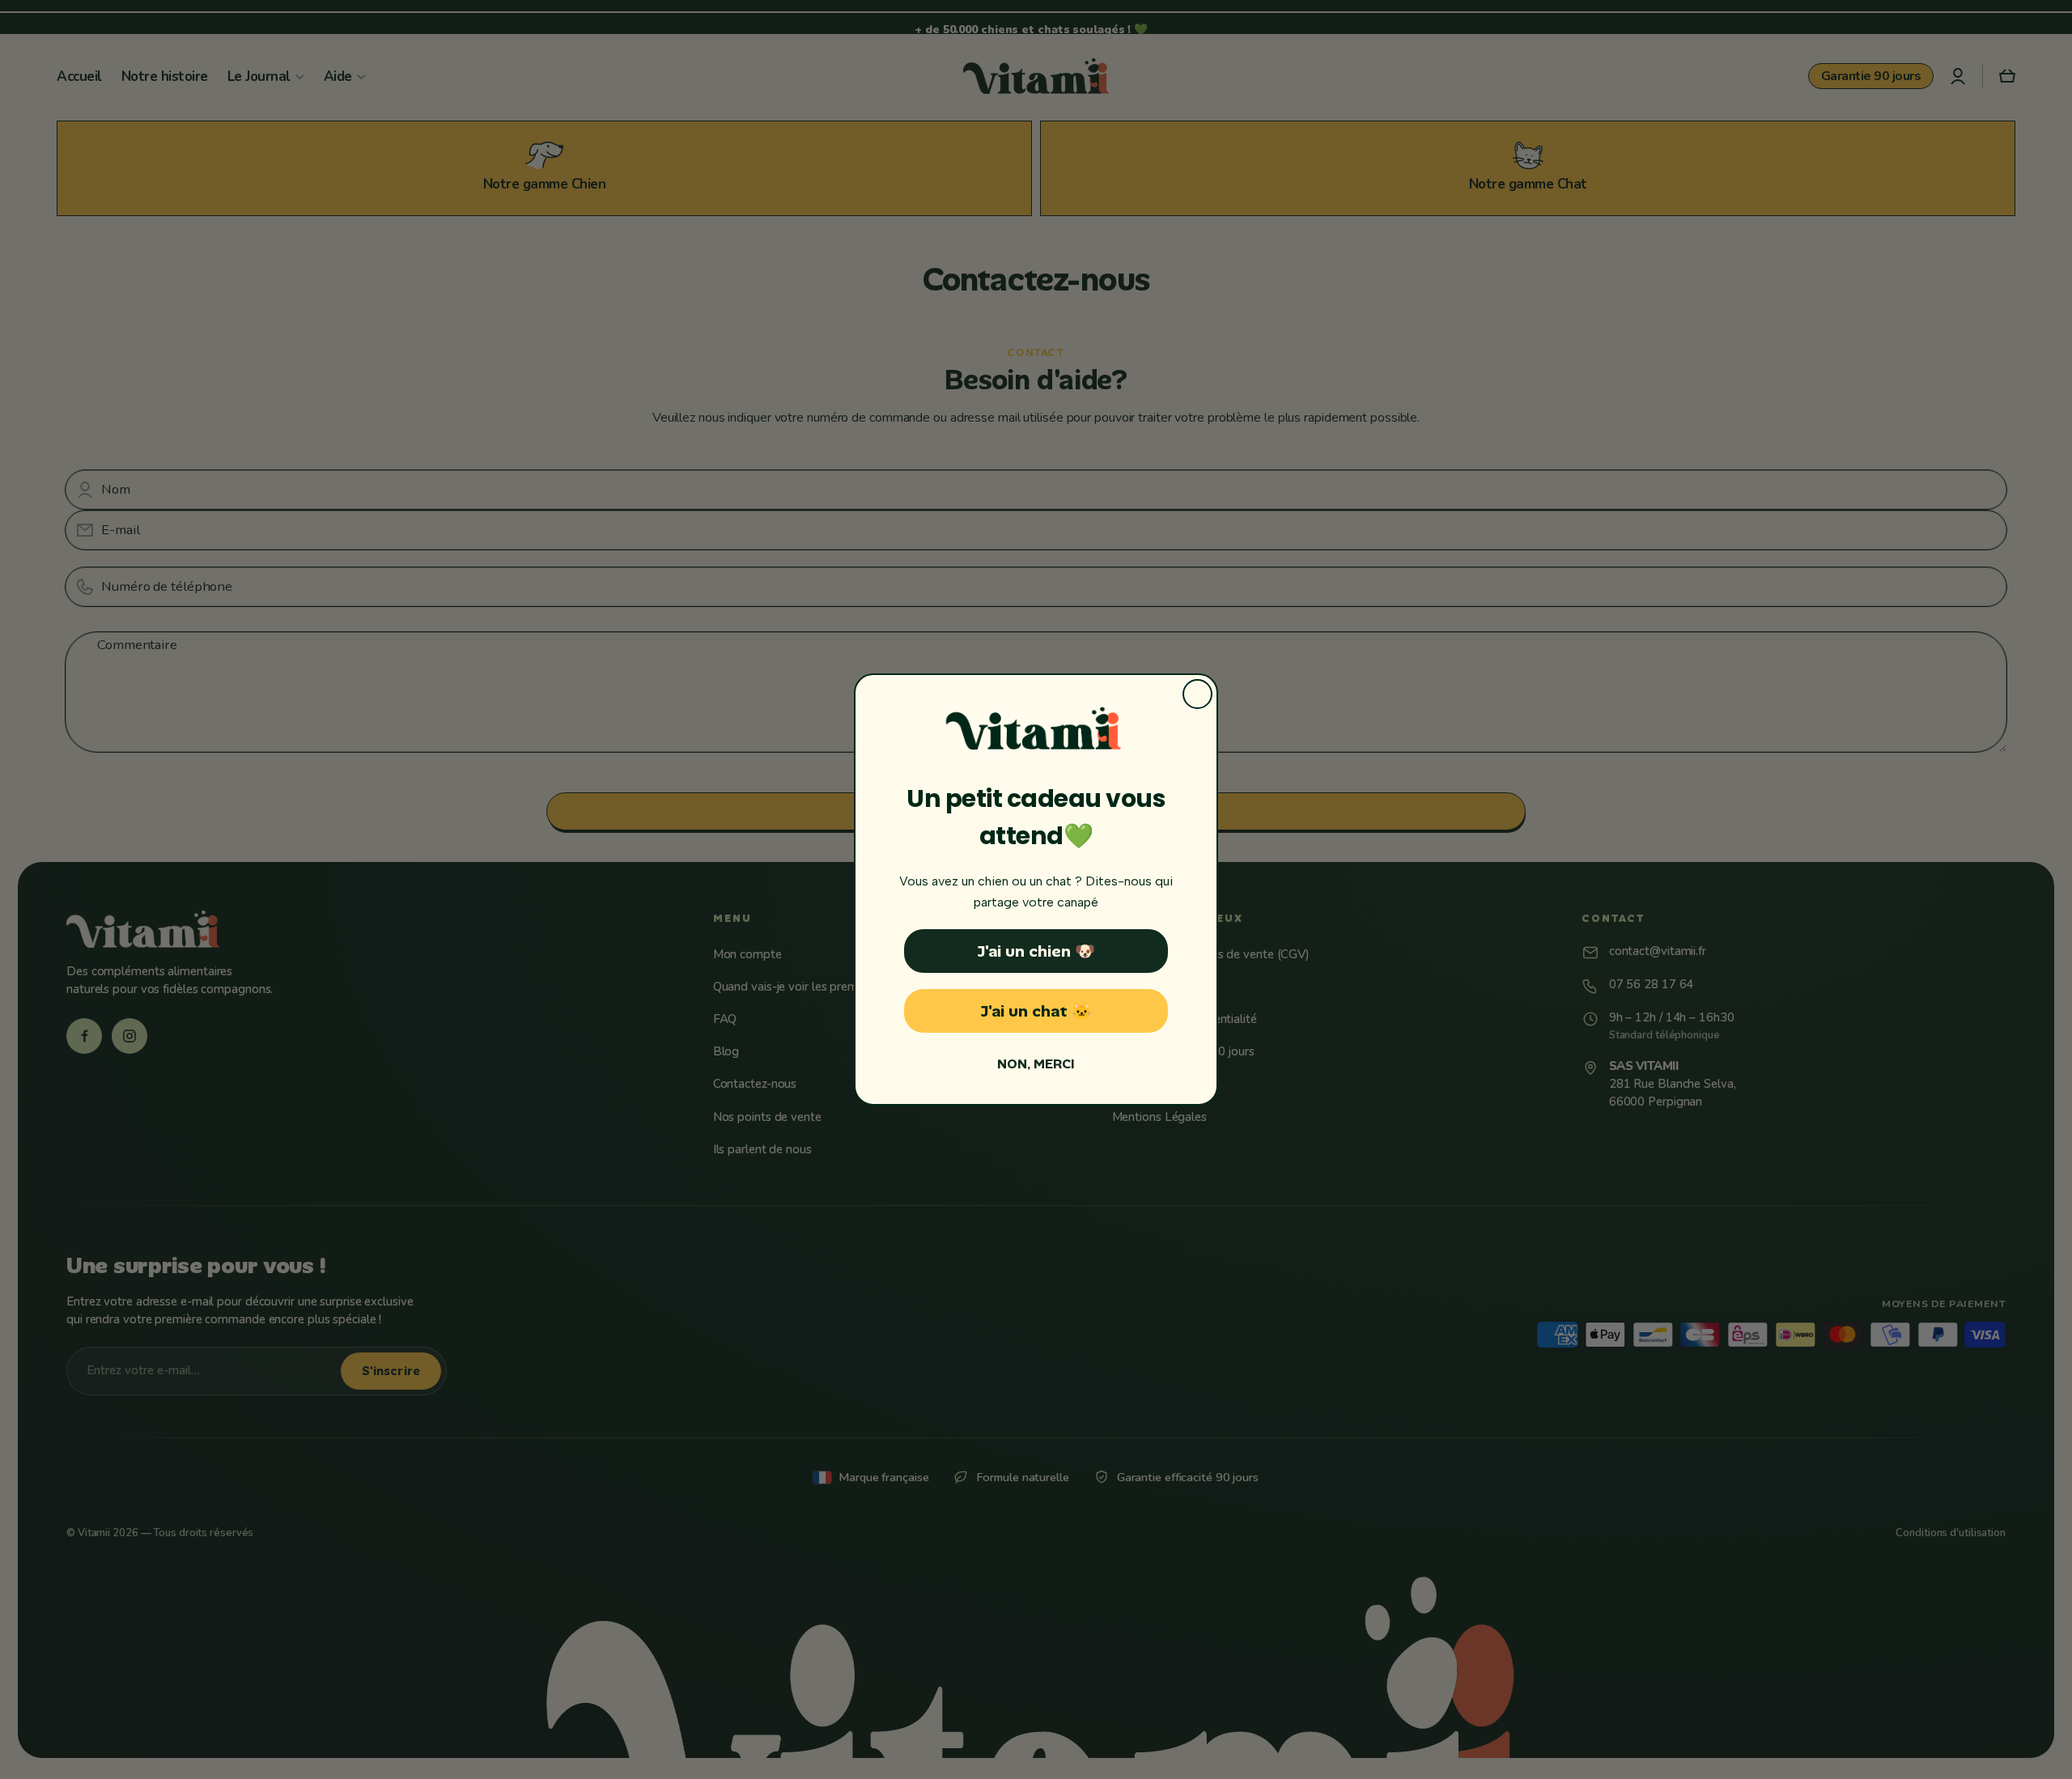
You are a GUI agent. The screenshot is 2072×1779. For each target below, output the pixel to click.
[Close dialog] (1197, 694)
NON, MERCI (1036, 1064)
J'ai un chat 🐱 (1036, 1011)
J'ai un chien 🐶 (1036, 951)
